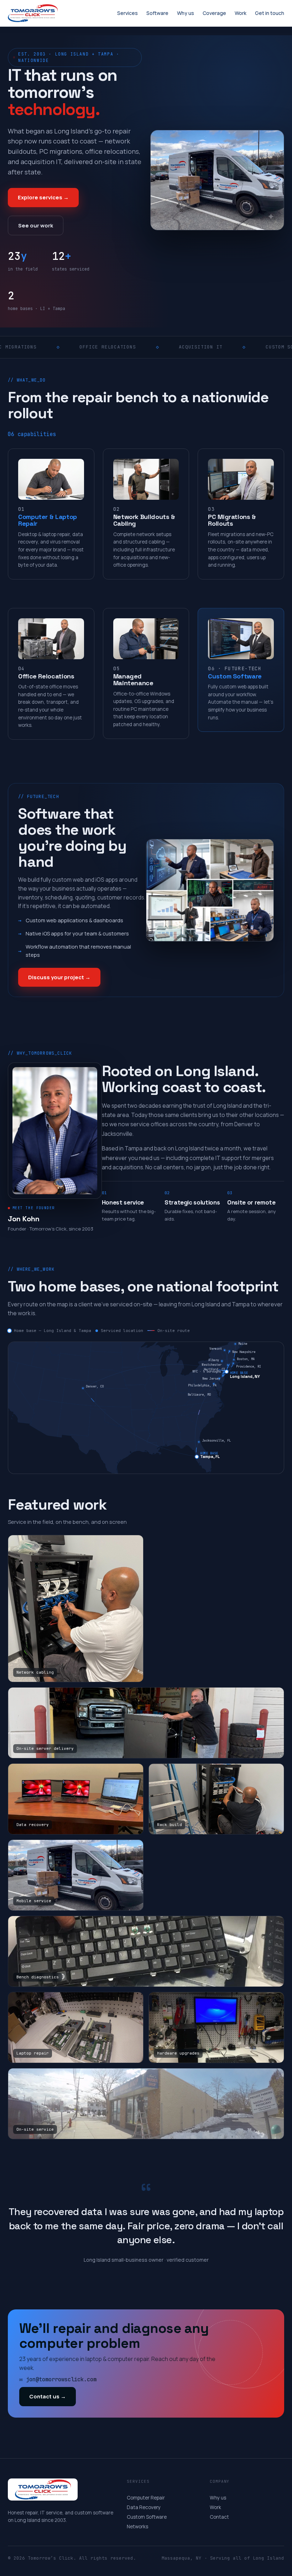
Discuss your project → (59, 977)
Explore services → (43, 197)
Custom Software (147, 2517)
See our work (36, 225)
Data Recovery (144, 2507)
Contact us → (48, 2396)
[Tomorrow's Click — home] (41, 13)
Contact (219, 2517)
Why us (218, 2498)
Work (215, 2507)
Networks (137, 2527)
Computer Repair (146, 2498)
